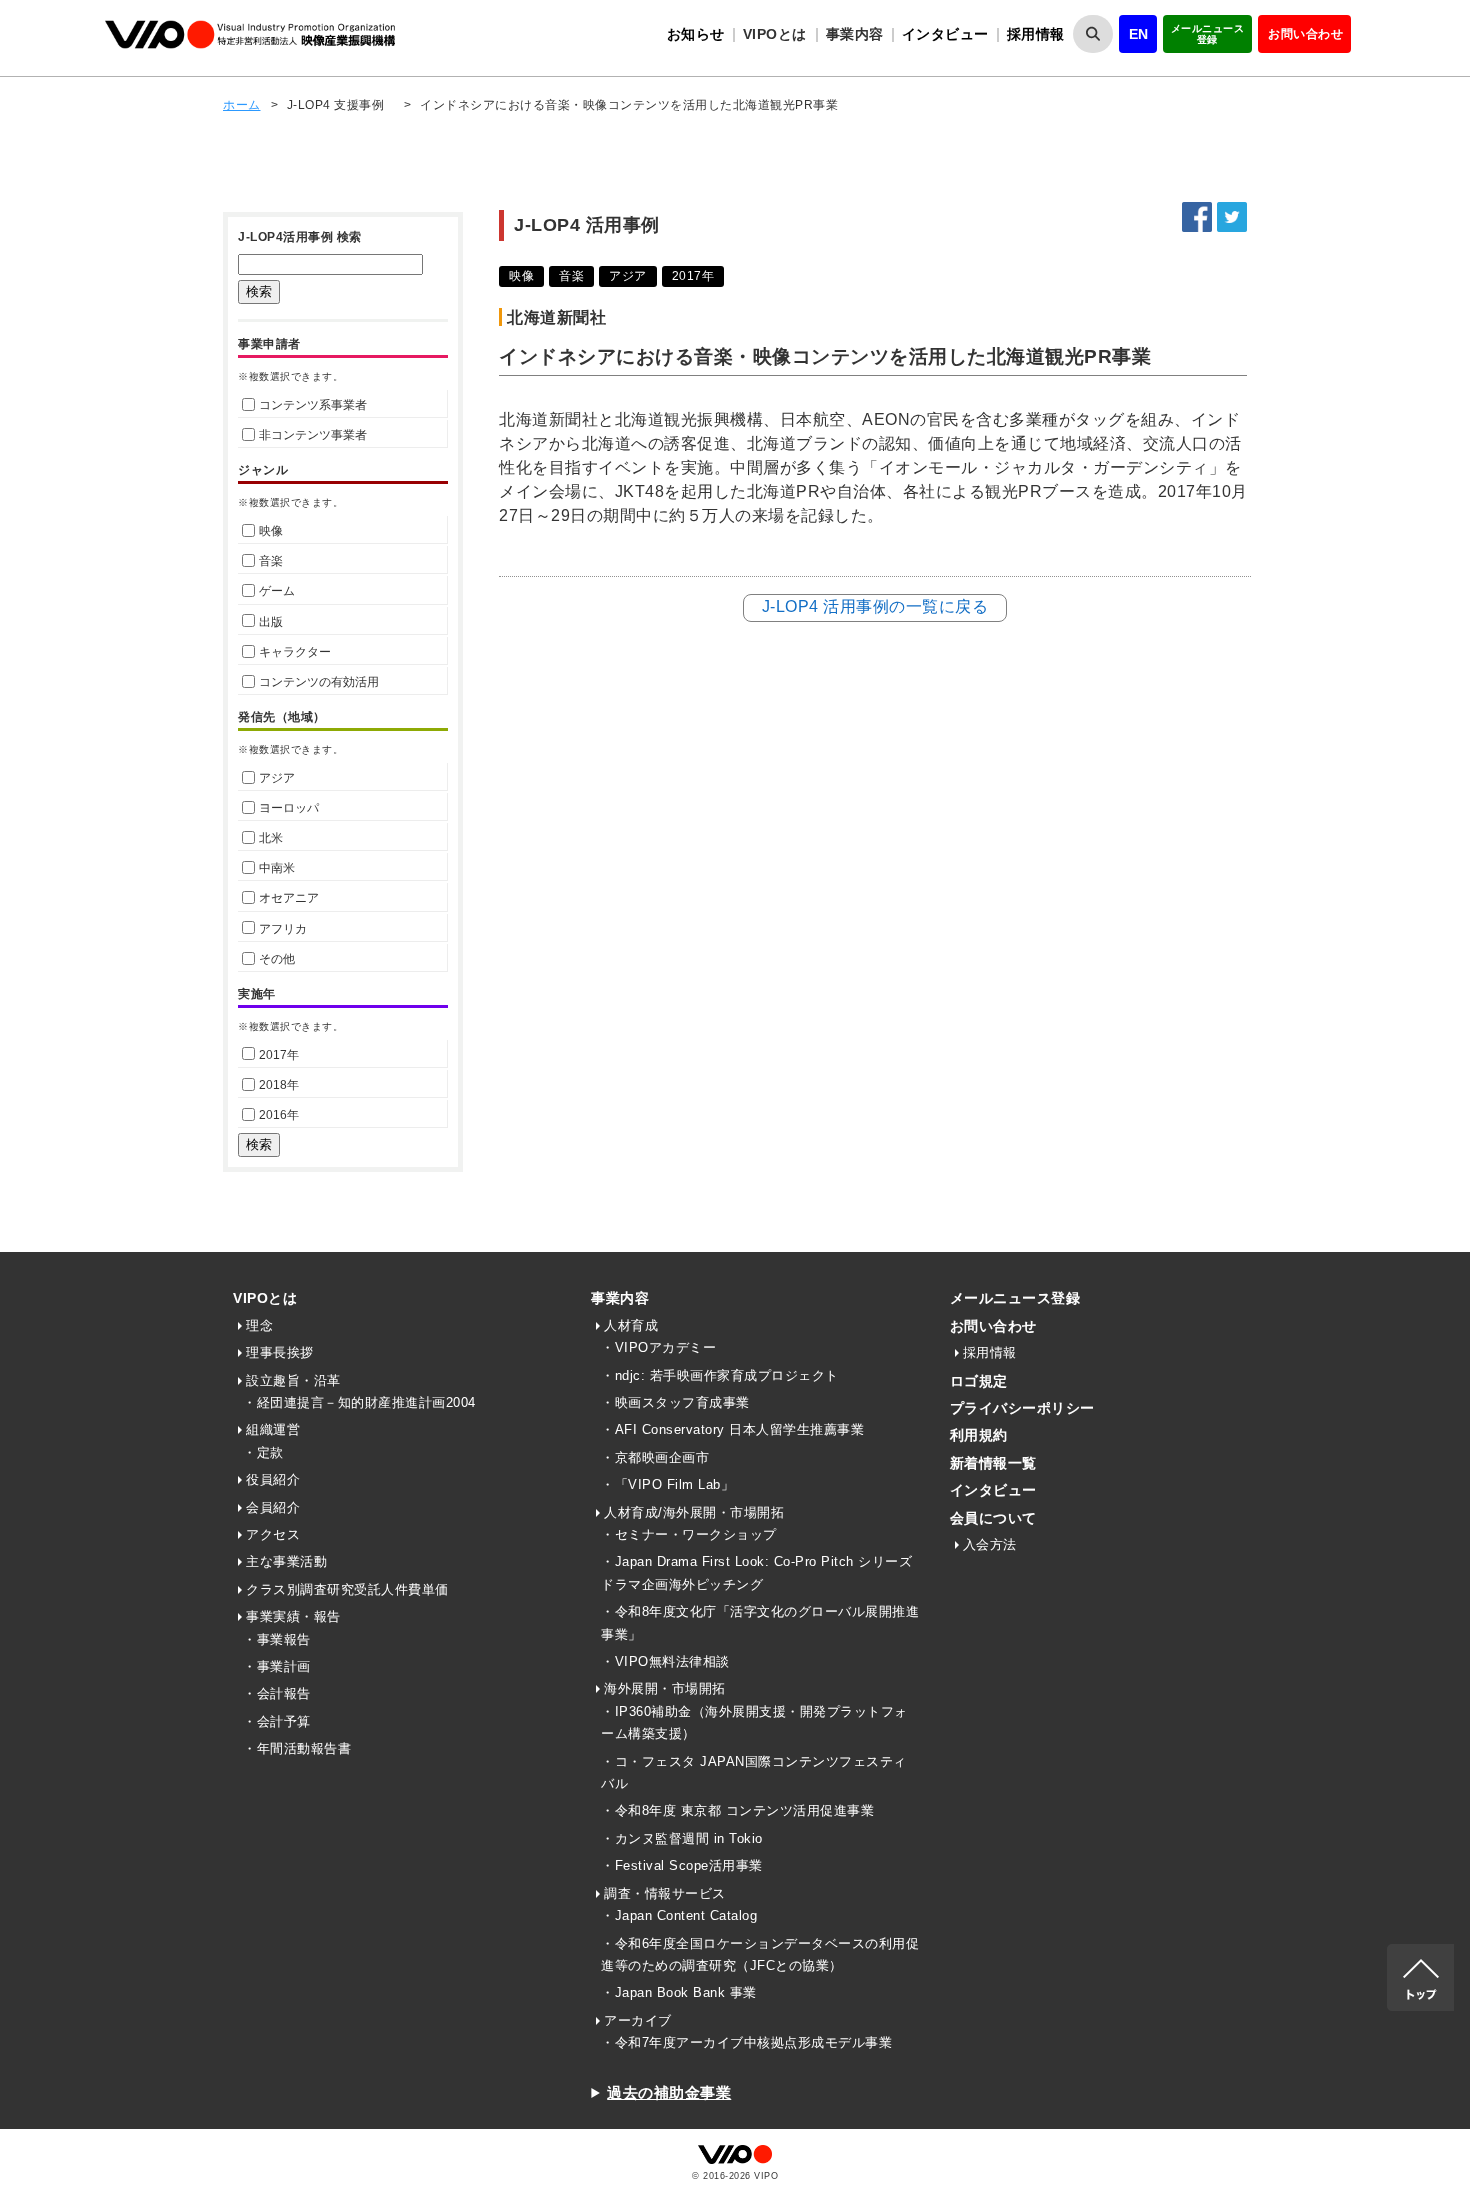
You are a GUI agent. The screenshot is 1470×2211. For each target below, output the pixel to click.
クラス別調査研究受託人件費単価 (347, 1589)
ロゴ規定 (979, 1381)
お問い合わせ (1305, 34)
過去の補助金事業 (669, 2092)
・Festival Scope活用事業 (682, 1865)
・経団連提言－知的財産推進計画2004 (359, 1402)
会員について (993, 1518)
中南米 (277, 868)
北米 (271, 838)
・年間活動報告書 (297, 1748)
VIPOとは (265, 1298)
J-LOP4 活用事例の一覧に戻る (875, 606)
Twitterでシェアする (1232, 217)
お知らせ (696, 34)
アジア (277, 778)
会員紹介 (273, 1507)
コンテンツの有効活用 (319, 682)
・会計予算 (277, 1721)
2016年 (279, 1115)
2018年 (279, 1085)
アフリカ (283, 929)
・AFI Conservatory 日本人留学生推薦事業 (732, 1429)
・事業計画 (277, 1666)
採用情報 (1036, 34)
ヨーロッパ (289, 808)
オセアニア (289, 898)
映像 (271, 531)
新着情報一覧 (993, 1463)
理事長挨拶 (280, 1352)
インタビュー (945, 34)
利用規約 (979, 1435)
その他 (277, 959)
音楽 (271, 561)
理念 (259, 1325)
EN (1139, 34)
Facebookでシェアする (1197, 217)
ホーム (242, 105)
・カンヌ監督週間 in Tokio (682, 1838)
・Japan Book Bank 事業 (679, 1992)
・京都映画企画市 (655, 1457)
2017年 (279, 1055)
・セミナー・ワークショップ (689, 1534)
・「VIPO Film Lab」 (667, 1484)
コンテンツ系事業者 (313, 405)
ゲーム (277, 591)
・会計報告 (277, 1693)
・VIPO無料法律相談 (665, 1661)
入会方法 (990, 1544)
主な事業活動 (286, 1561)
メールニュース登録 (1208, 34)
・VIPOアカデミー (658, 1347)
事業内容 (620, 1298)
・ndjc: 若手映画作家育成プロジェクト (720, 1375)
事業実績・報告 (293, 1616)
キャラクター (295, 652)
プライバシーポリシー (1022, 1408)
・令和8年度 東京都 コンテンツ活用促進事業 (737, 1810)
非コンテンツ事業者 (313, 435)
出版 (271, 622)
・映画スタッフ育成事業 (675, 1402)
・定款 (263, 1452)
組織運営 (273, 1429)
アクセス (273, 1534)
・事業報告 (277, 1639)
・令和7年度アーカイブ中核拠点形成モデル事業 (746, 2042)
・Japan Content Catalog (679, 1915)
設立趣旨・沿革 (293, 1380)
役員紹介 (273, 1479)
